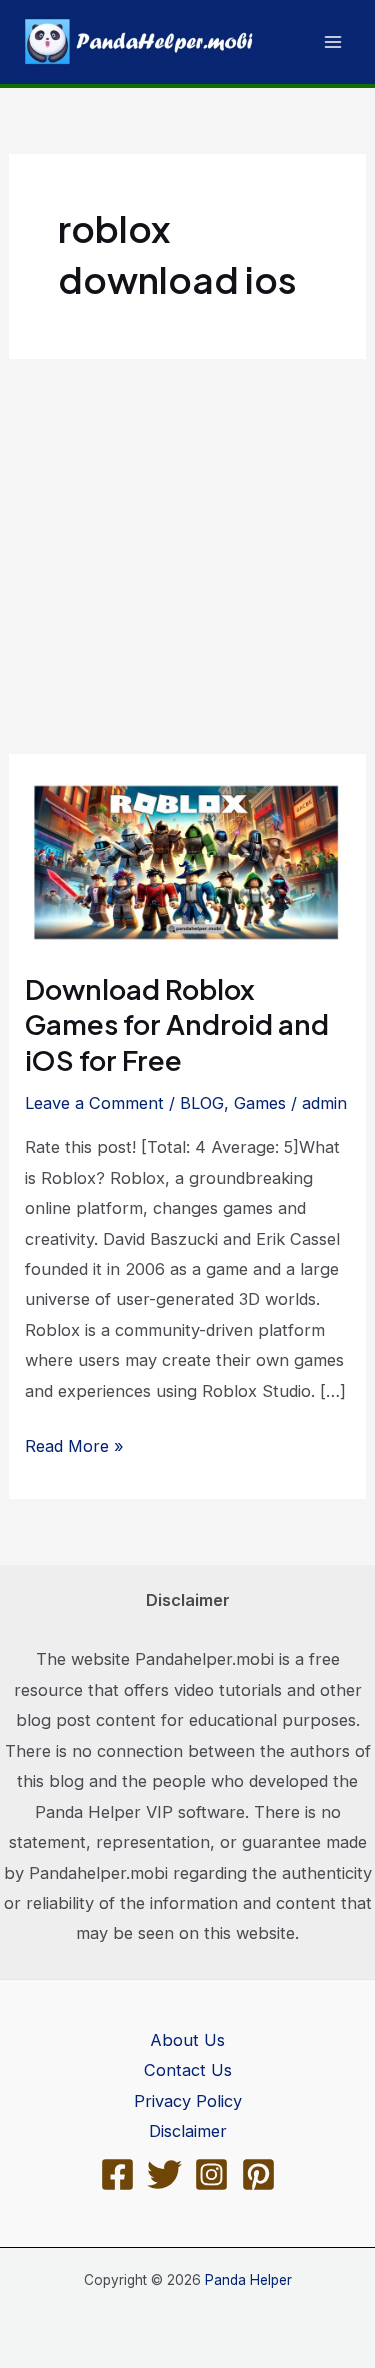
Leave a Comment (94, 1103)
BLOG (202, 1103)
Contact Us (188, 2070)
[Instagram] (211, 2174)
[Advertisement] (187, 556)
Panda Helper (248, 2280)
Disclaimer (188, 2131)
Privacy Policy (188, 2101)
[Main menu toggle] (332, 42)
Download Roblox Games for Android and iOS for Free (177, 1024)
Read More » (74, 1448)
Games (260, 1103)
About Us (187, 2040)
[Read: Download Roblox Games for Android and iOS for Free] (187, 861)
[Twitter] (164, 2174)
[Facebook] (117, 2174)
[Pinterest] (258, 2174)
